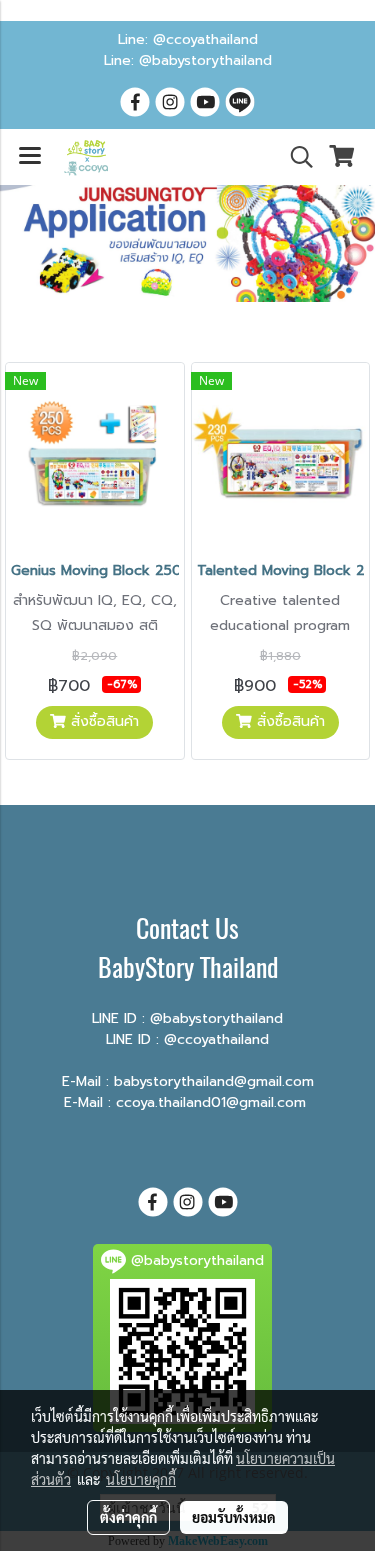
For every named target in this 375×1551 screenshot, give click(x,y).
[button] (295, 157)
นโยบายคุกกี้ (141, 1479)
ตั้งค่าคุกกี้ (128, 1517)
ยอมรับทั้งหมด (234, 1517)
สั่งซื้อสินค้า (102, 721)
